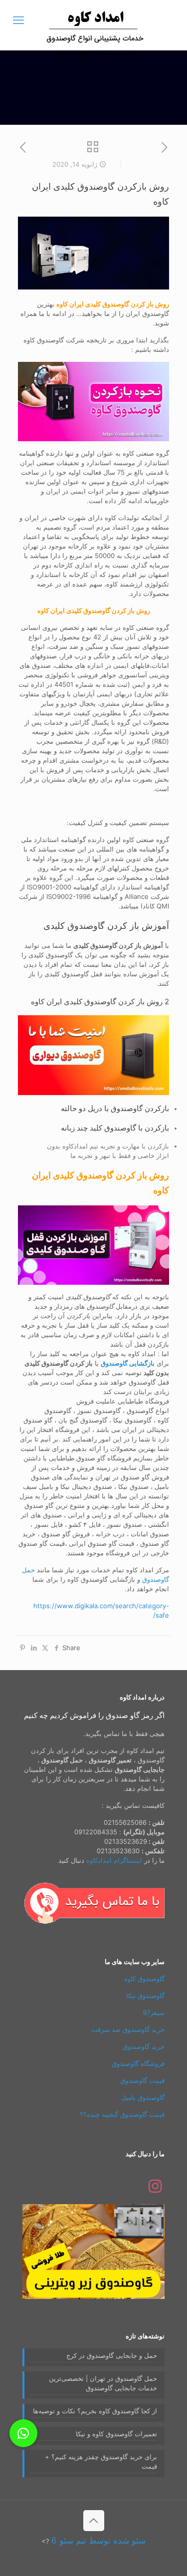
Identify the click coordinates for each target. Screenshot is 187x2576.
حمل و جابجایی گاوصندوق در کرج (112, 2355)
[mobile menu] (18, 20)
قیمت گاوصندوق (142, 2080)
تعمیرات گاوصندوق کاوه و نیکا (116, 2434)
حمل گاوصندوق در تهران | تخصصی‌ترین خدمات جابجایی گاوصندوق (103, 2383)
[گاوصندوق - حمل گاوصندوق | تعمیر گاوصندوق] (93, 25)
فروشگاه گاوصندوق (138, 2063)
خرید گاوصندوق (144, 2046)
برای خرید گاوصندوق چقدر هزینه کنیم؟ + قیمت (101, 2461)
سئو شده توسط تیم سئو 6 (98, 2541)
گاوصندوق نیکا (145, 1996)
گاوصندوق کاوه (144, 1979)
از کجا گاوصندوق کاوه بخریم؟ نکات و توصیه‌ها (95, 2411)
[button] (23, 2433)
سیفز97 (154, 2012)
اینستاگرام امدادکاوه (114, 1860)
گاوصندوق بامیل (143, 2097)
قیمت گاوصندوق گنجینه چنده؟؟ (122, 2114)
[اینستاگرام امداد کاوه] (155, 2189)
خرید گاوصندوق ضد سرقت (128, 2029)
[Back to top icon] (94, 2521)
